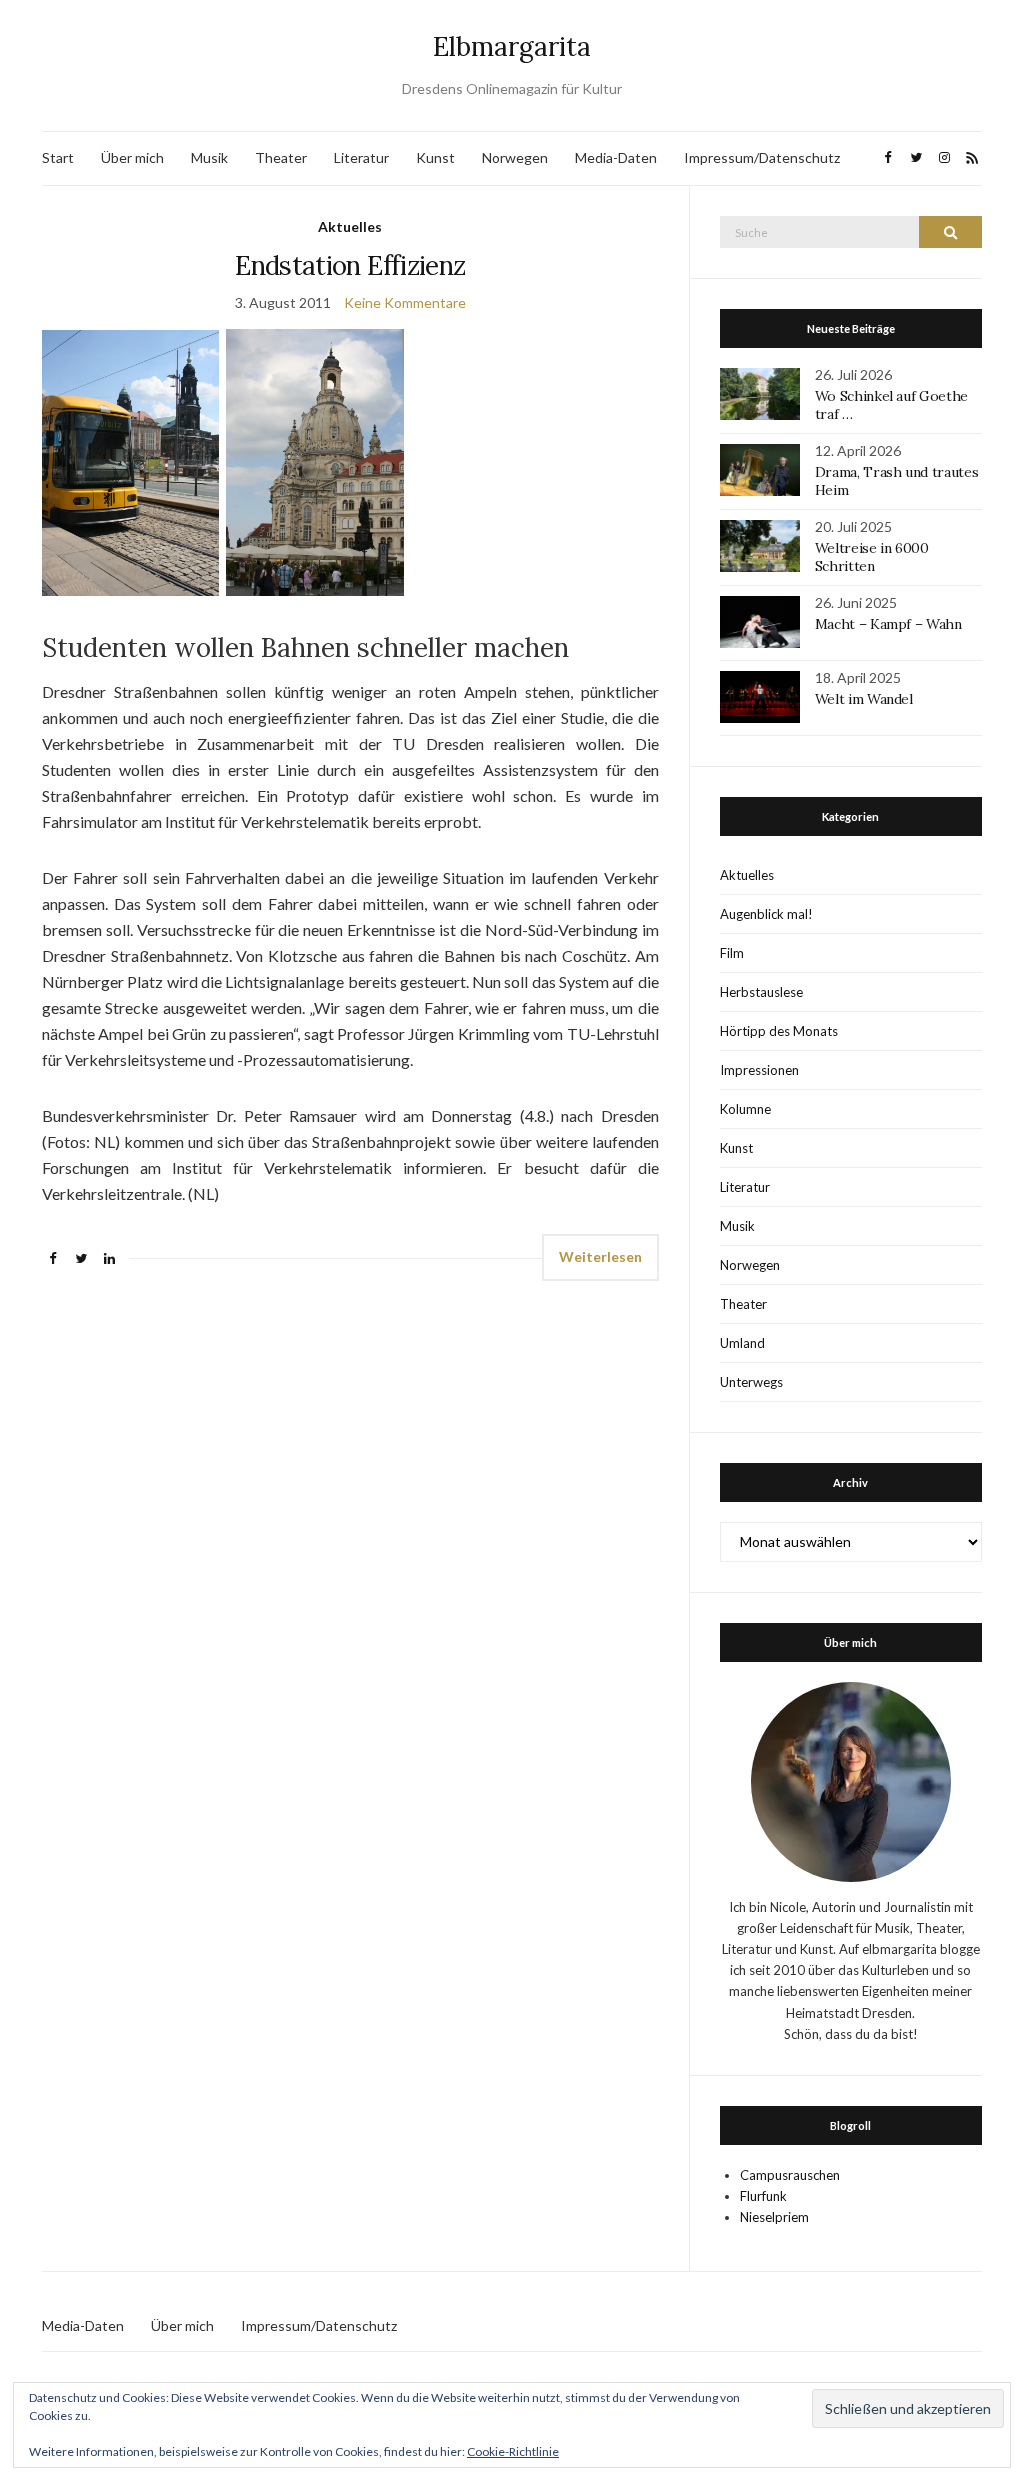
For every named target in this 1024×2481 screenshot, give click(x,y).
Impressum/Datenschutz (762, 157)
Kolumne (745, 1109)
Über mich (132, 157)
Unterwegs (751, 1382)
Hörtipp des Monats (779, 1031)
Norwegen (515, 157)
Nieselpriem (774, 2217)
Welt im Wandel (866, 699)
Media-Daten (616, 157)
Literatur (361, 157)
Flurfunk (763, 2196)
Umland (742, 1343)
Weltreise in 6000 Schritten (872, 557)
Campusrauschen (790, 2175)
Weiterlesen (600, 1256)
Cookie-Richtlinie (513, 2451)
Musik (209, 157)
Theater (281, 157)
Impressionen (759, 1070)
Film (732, 953)
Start (58, 157)
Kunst (435, 157)
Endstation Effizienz (350, 265)
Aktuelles (350, 226)
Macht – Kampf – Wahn (888, 624)
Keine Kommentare (405, 302)
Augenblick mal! (766, 914)
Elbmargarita (512, 46)
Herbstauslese (761, 992)
